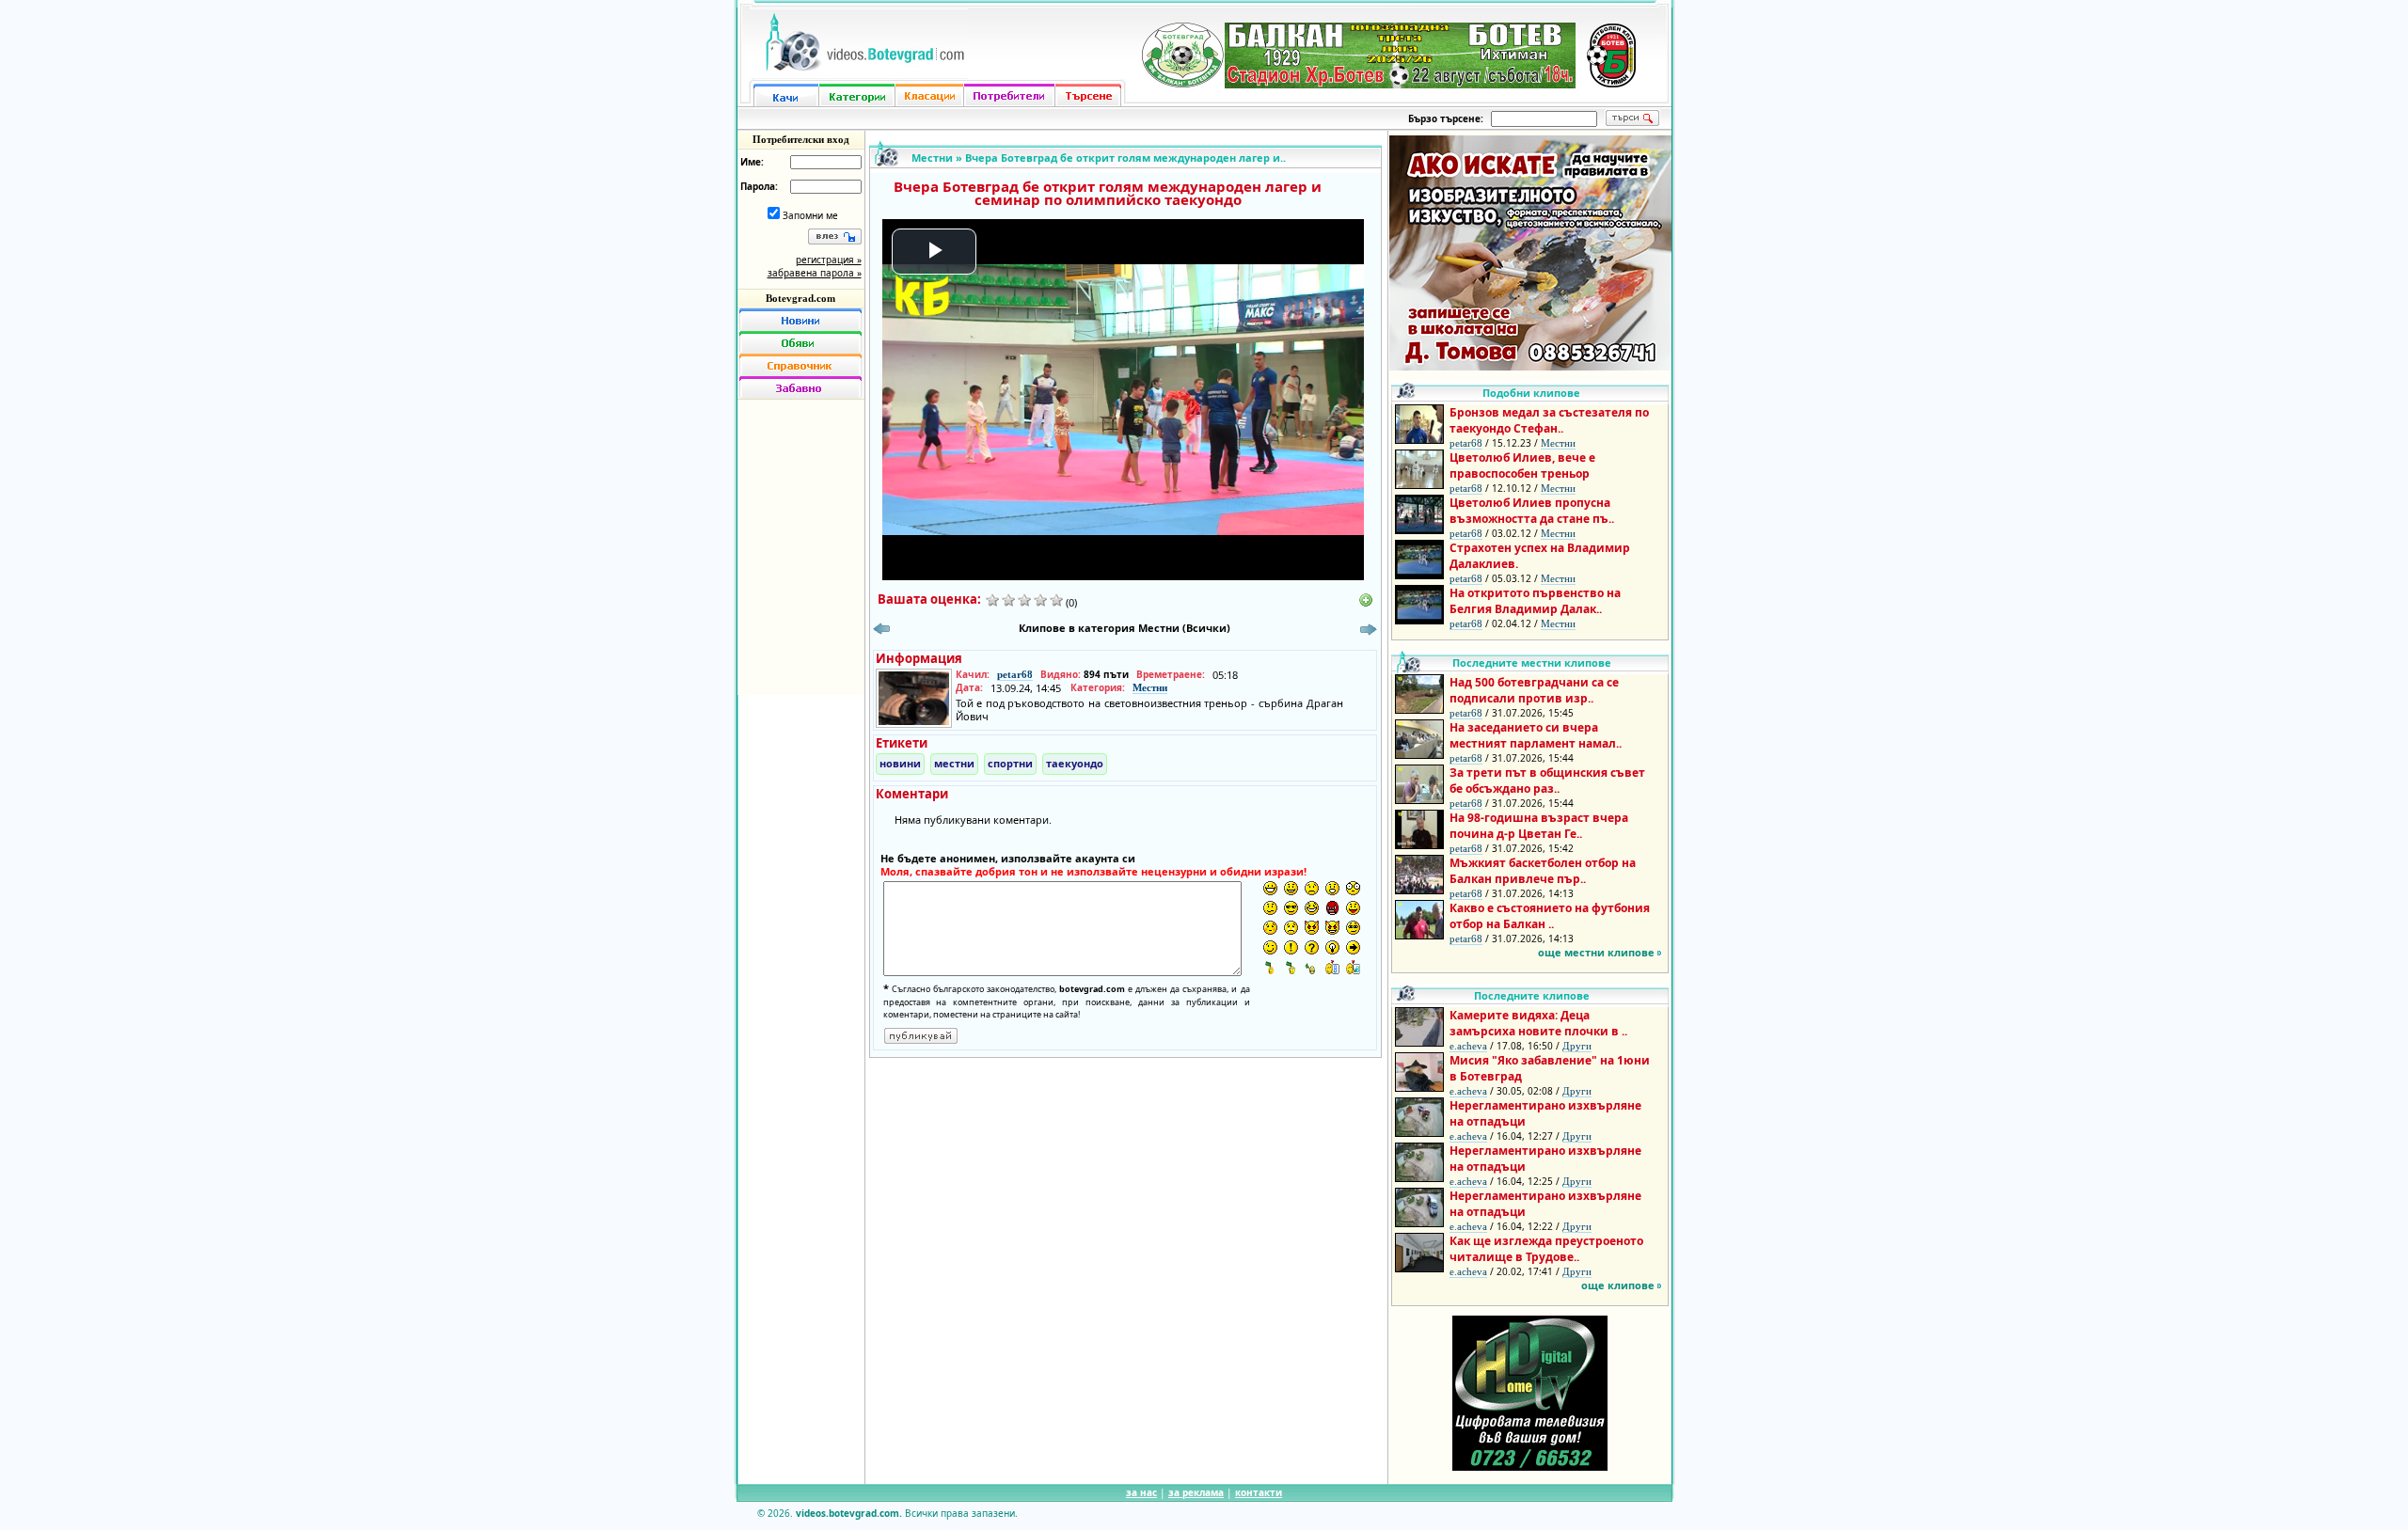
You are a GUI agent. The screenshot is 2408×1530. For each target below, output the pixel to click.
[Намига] (1270, 947)
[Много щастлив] (1270, 888)
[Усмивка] (1291, 888)
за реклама (1196, 1492)
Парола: (759, 186)
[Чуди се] (1353, 928)
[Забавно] (800, 387)
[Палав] (1332, 928)
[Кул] (1291, 908)
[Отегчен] (1270, 928)
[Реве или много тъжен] (1291, 928)
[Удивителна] (1291, 947)
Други (1577, 1046)
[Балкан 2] (1291, 967)
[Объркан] (1270, 908)
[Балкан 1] (1270, 967)
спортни (1010, 763)
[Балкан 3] (1312, 967)
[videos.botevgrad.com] (1353, 967)
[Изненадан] (1332, 888)
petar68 (1015, 674)
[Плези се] (1353, 908)
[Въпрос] (1312, 947)
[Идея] (1332, 947)
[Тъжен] (1312, 888)
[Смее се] (1312, 908)
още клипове (1618, 1285)
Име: (752, 162)
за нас (1141, 1492)
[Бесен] (1332, 908)
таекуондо (1075, 763)
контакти (1259, 1492)
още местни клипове (1596, 952)
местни (954, 763)
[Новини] (800, 320)
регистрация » (829, 260)
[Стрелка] (1353, 947)
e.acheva (1468, 1046)
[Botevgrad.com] (1332, 967)
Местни (932, 158)
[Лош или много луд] (1312, 928)
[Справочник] (800, 365)
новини (900, 763)
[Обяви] (800, 342)
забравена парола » (815, 273)
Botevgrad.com (800, 298)
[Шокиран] (1353, 888)
